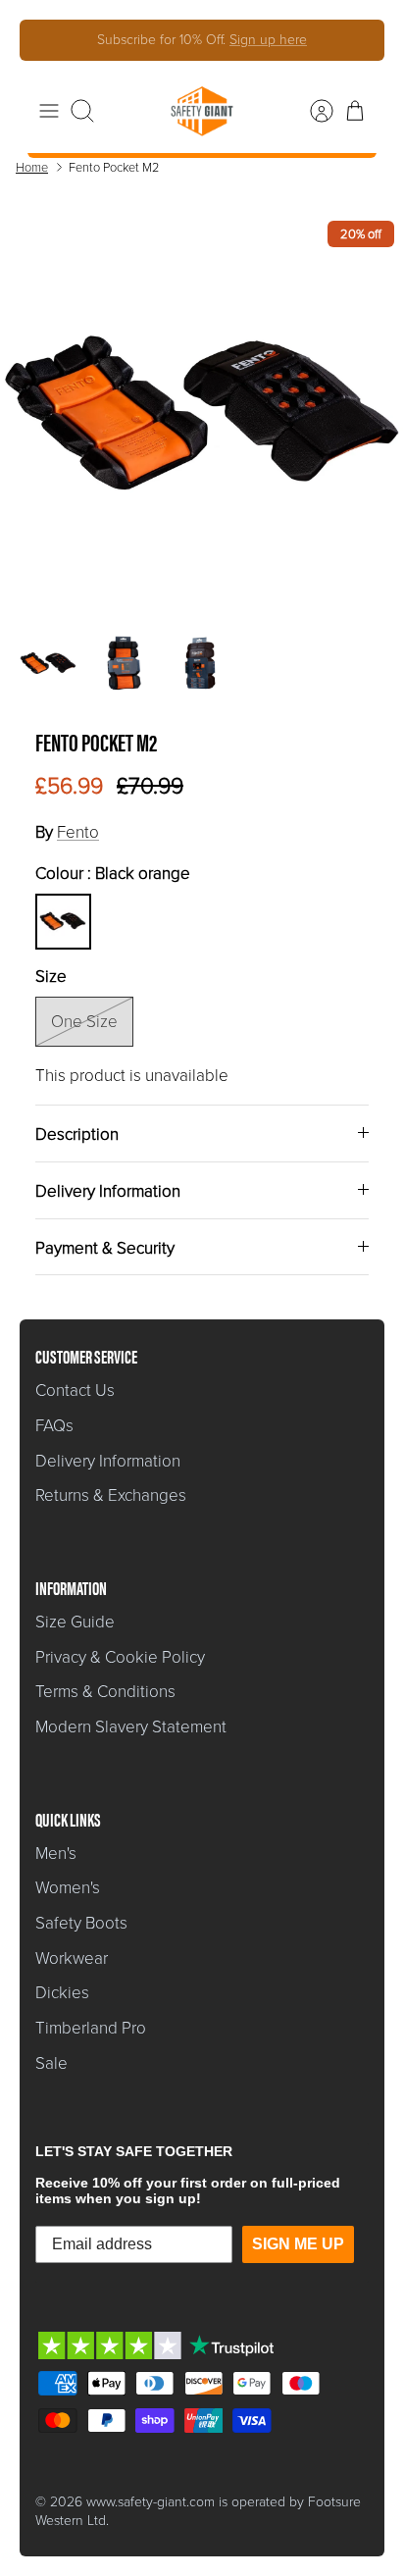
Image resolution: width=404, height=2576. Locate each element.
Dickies (62, 1993)
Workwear (72, 1958)
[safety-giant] (202, 111)
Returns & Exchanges (111, 1495)
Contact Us (75, 1391)
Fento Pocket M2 (114, 167)
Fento (78, 832)
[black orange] (63, 921)
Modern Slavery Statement (131, 1727)
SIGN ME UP (298, 2244)
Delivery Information (108, 1191)
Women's (68, 1888)
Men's (56, 1854)
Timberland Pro (91, 2028)
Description (77, 1134)
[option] (202, 413)
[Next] (356, 40)
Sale (51, 2063)
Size (51, 977)
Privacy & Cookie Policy (120, 1657)
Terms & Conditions (105, 1692)
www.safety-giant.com (151, 2502)
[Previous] (48, 40)
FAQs (54, 1426)
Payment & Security (105, 1248)
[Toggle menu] (49, 111)
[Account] (312, 111)
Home (32, 167)
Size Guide (75, 1622)
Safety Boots (81, 1923)
